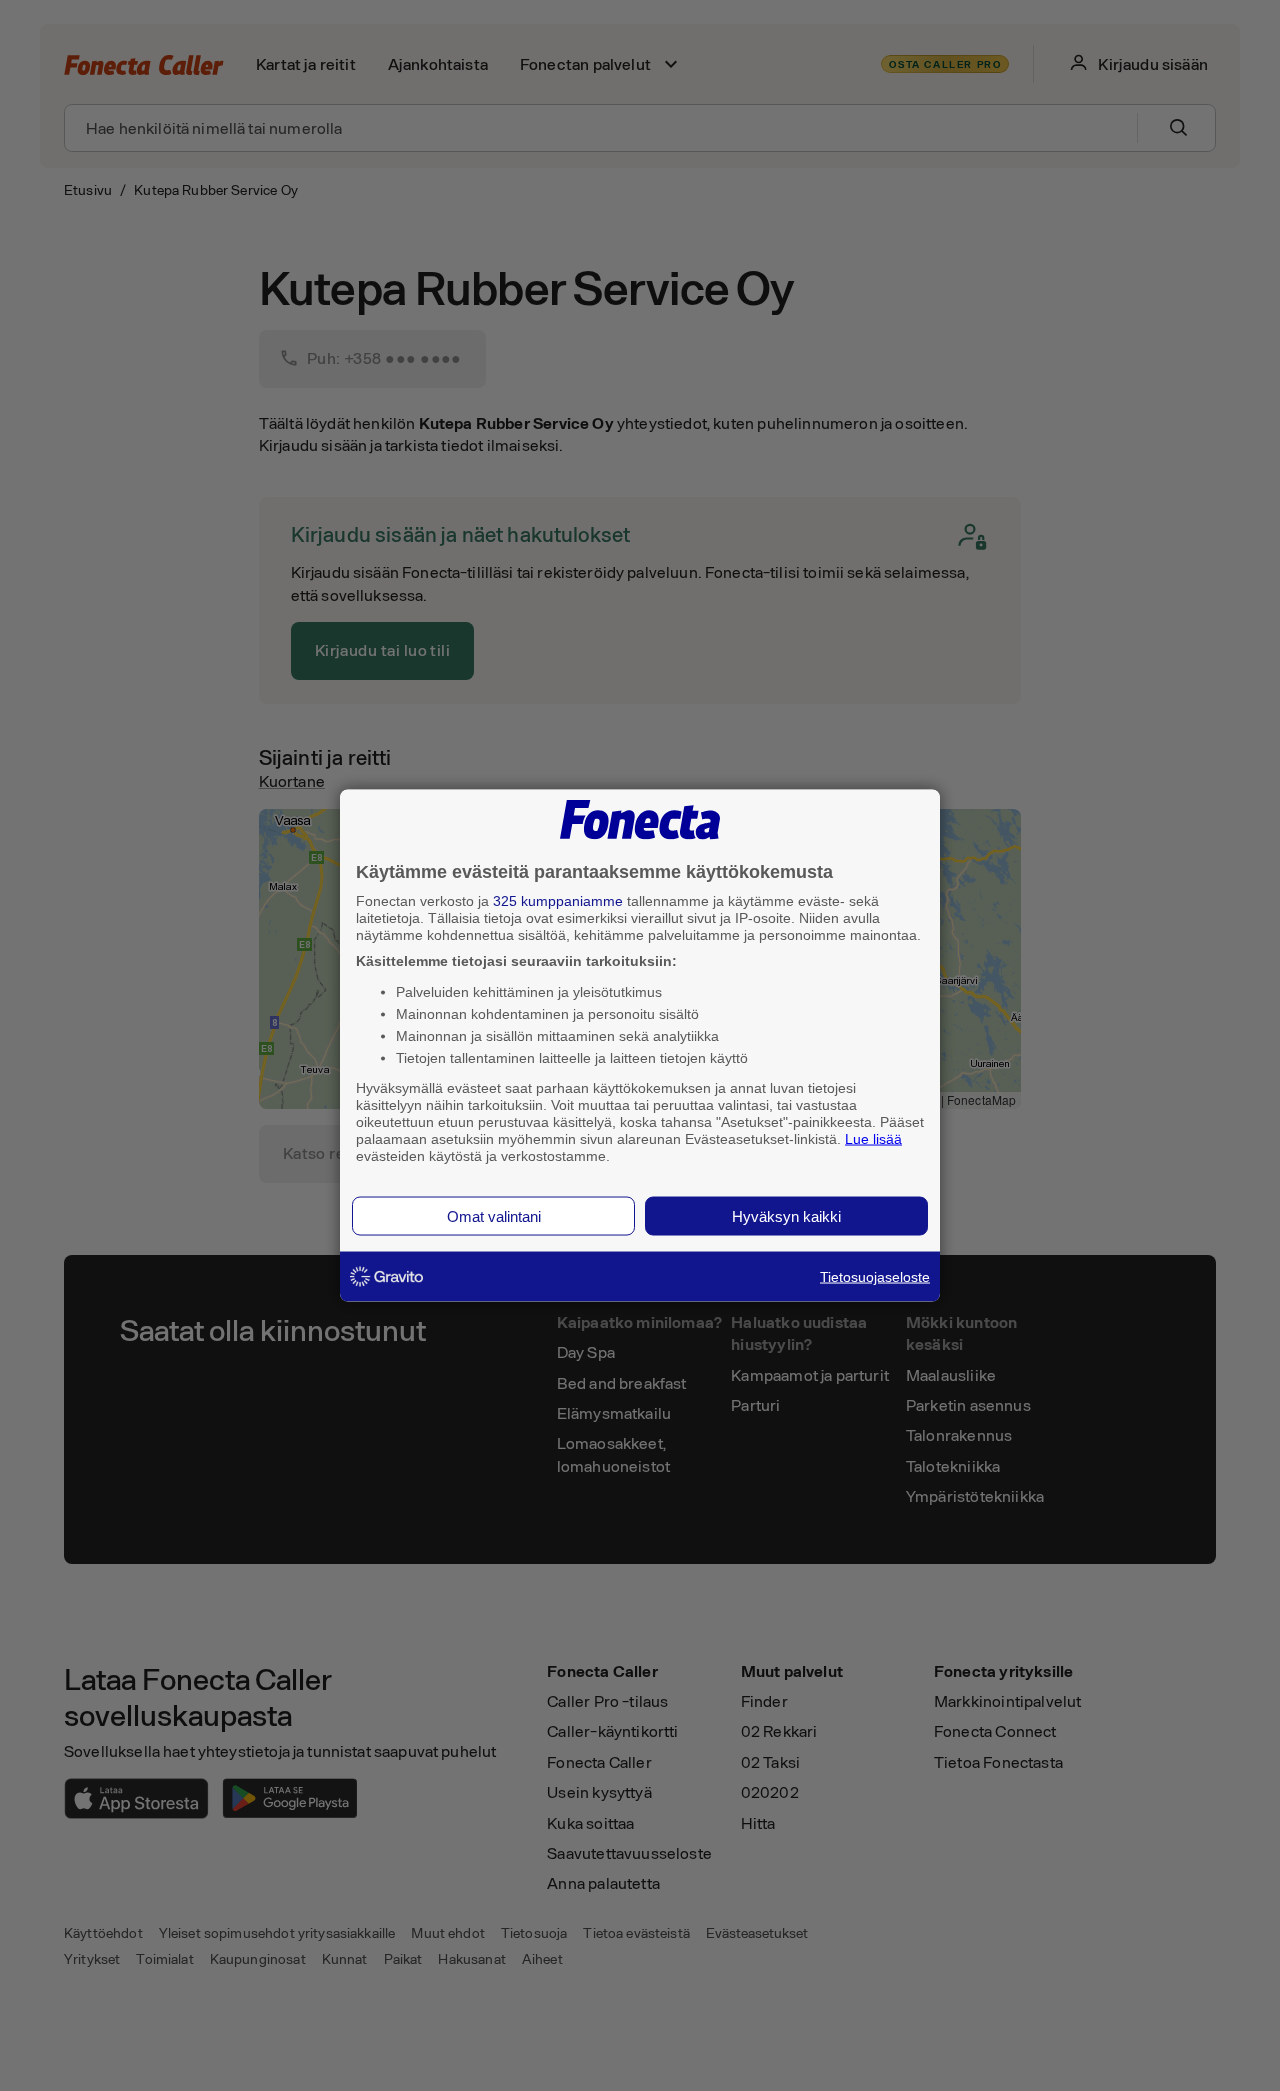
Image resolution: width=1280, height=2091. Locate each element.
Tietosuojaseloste (875, 1277)
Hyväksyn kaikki (786, 1216)
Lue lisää (873, 1138)
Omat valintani (494, 1216)
